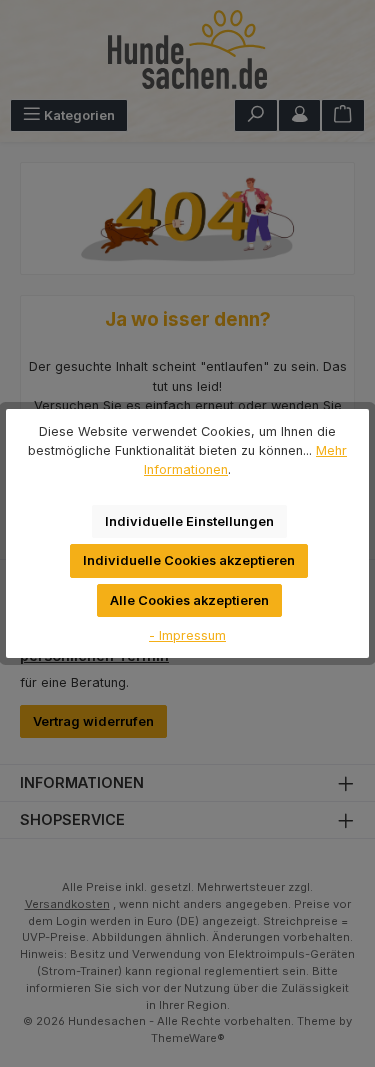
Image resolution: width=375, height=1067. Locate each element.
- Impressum (187, 635)
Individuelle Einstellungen (189, 521)
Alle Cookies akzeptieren (189, 600)
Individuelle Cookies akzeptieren (189, 560)
